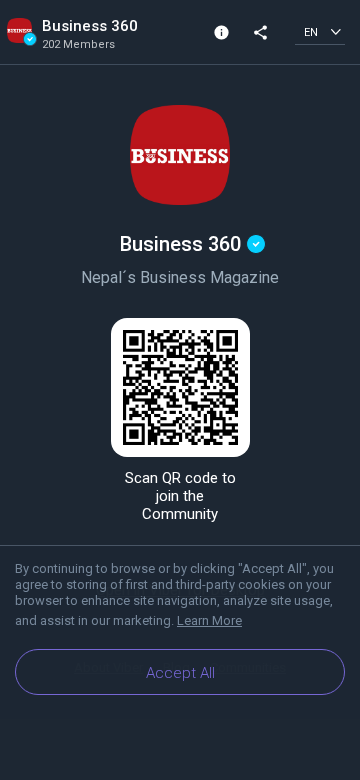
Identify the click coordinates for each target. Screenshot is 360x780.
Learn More (209, 620)
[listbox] (320, 31)
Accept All (180, 673)
